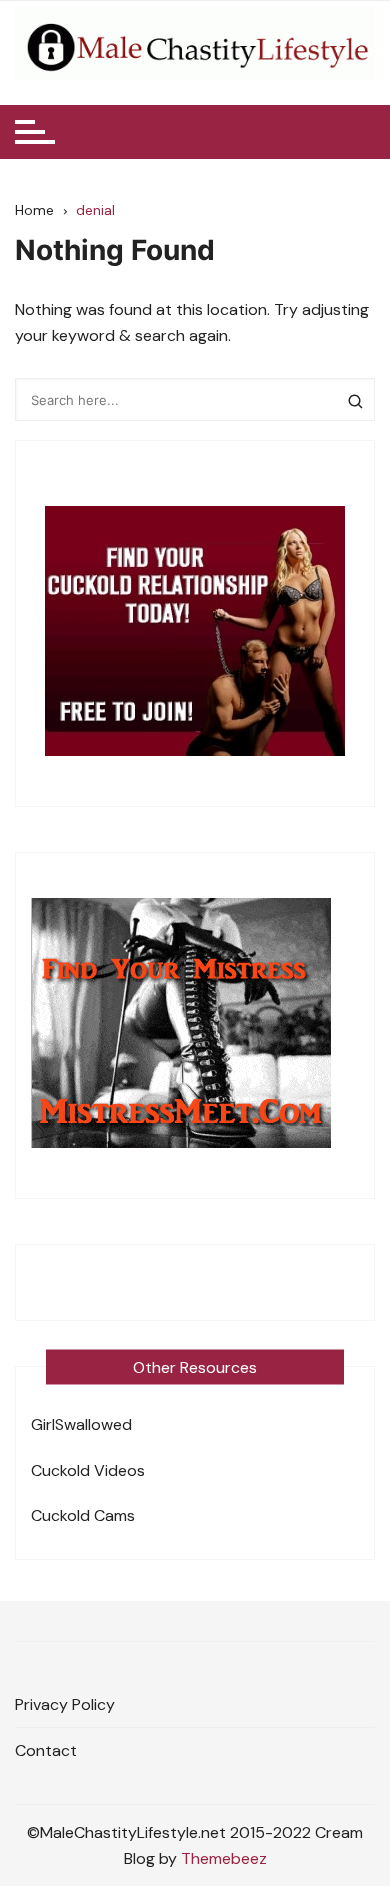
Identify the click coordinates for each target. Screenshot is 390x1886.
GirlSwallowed (81, 1424)
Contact (46, 1750)
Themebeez (224, 1858)
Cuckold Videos (88, 1470)
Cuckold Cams (83, 1515)
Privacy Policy (65, 1704)
